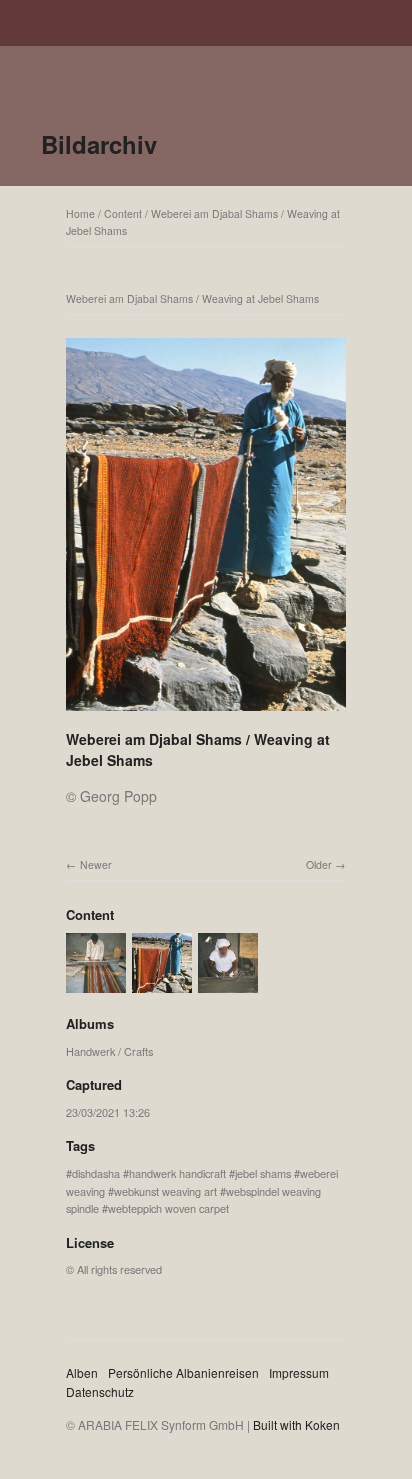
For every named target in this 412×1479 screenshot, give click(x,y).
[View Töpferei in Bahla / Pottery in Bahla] (228, 984)
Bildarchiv (99, 144)
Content (123, 213)
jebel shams (263, 1173)
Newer (96, 864)
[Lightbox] (206, 713)
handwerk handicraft (177, 1173)
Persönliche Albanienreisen (183, 1372)
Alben (82, 1372)
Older (319, 864)
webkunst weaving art (165, 1191)
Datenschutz (100, 1391)
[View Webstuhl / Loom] (96, 984)
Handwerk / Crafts (109, 1051)
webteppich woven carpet (168, 1208)
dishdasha (96, 1173)
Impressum (299, 1372)
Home (80, 213)
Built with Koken (296, 1424)
